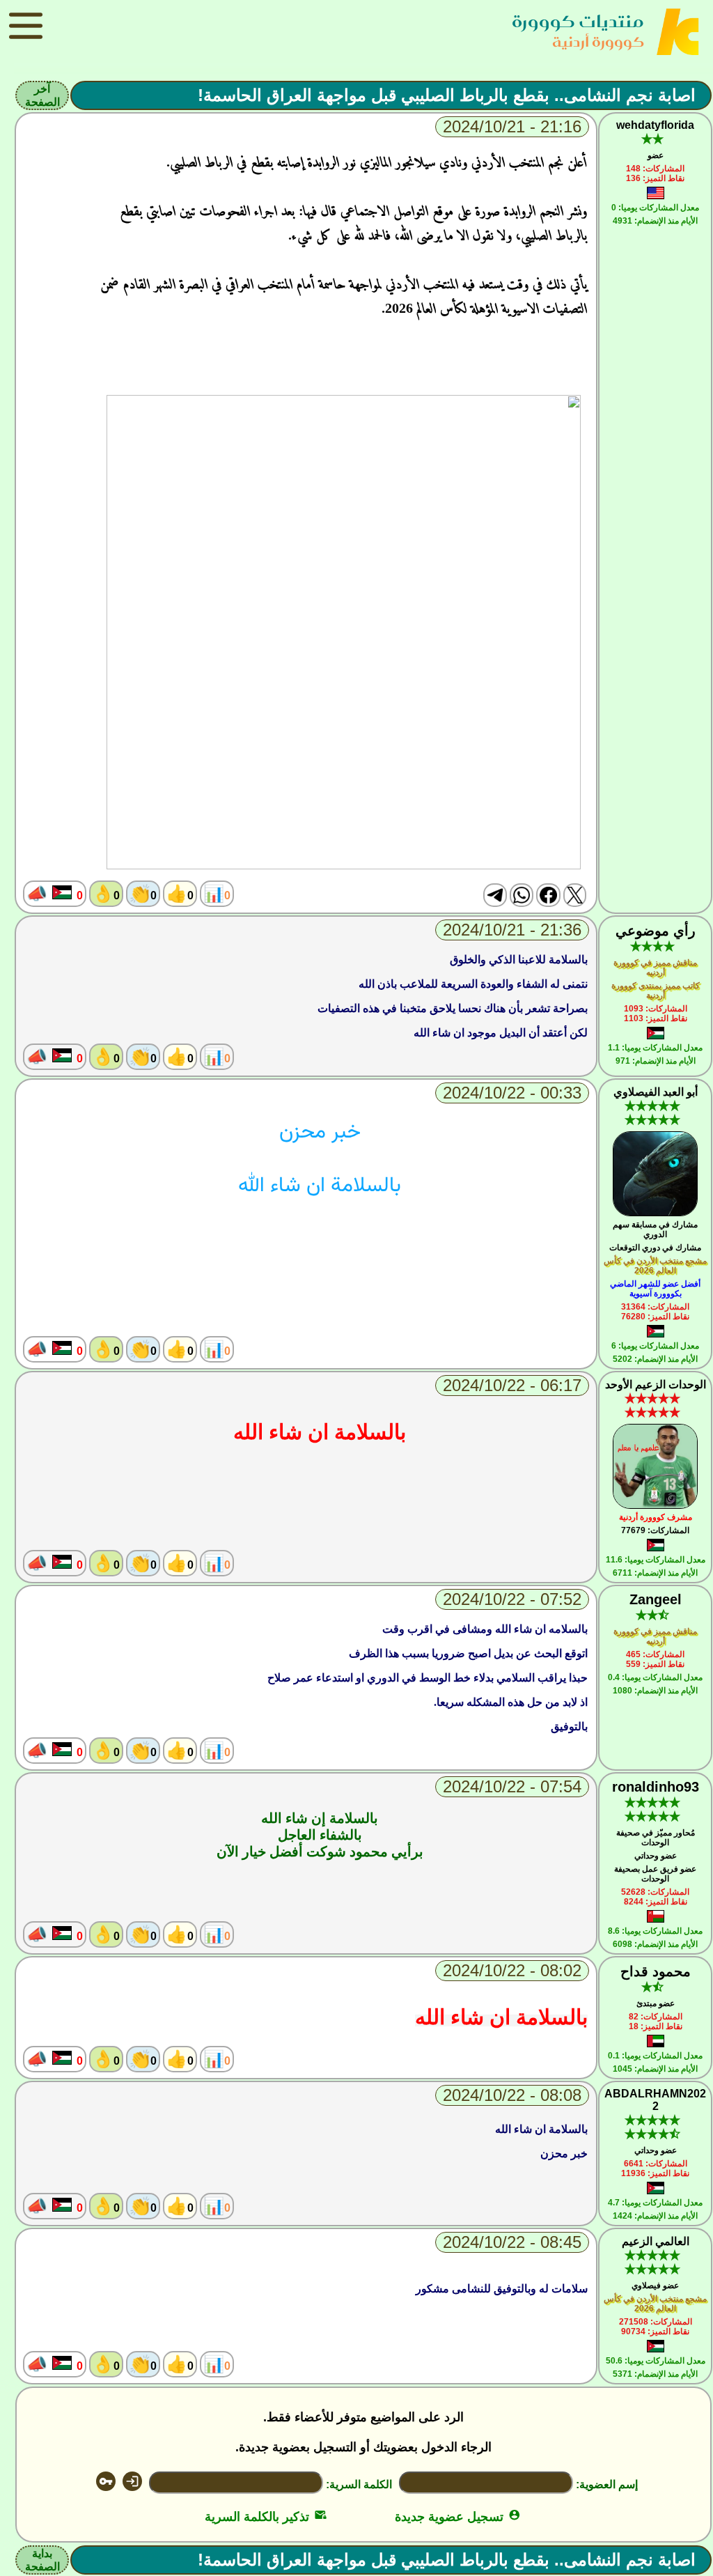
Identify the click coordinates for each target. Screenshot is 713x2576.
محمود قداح (656, 1971)
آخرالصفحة (42, 95)
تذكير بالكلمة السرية (266, 2517)
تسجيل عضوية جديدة (458, 2517)
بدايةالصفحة (42, 2560)
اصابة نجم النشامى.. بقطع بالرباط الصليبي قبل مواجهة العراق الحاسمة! (447, 95)
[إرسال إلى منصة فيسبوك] (548, 895)
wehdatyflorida (655, 125)
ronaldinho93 (656, 1787)
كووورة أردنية (598, 41)
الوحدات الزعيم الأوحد (656, 1384)
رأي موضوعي (656, 931)
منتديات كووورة (578, 21)
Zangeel (656, 1599)
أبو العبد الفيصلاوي (656, 1092)
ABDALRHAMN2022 (655, 2100)
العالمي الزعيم (656, 2241)
